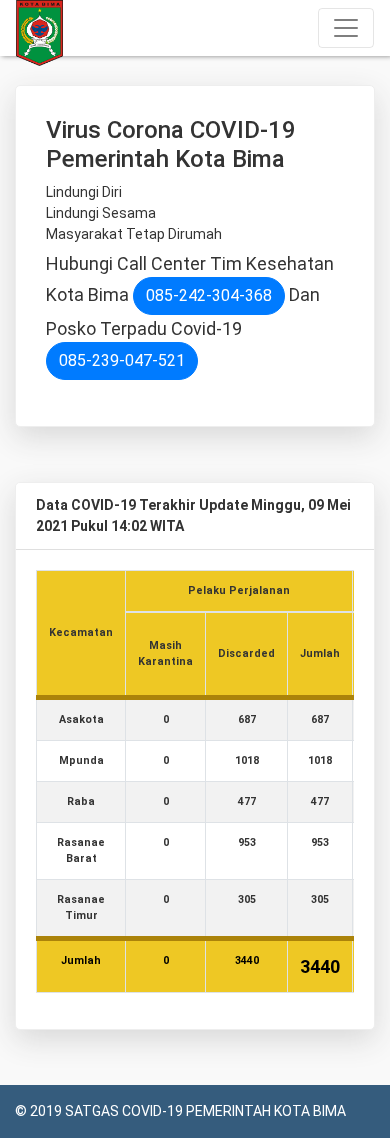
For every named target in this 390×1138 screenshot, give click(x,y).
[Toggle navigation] (346, 28)
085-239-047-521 (122, 360)
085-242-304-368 (209, 295)
